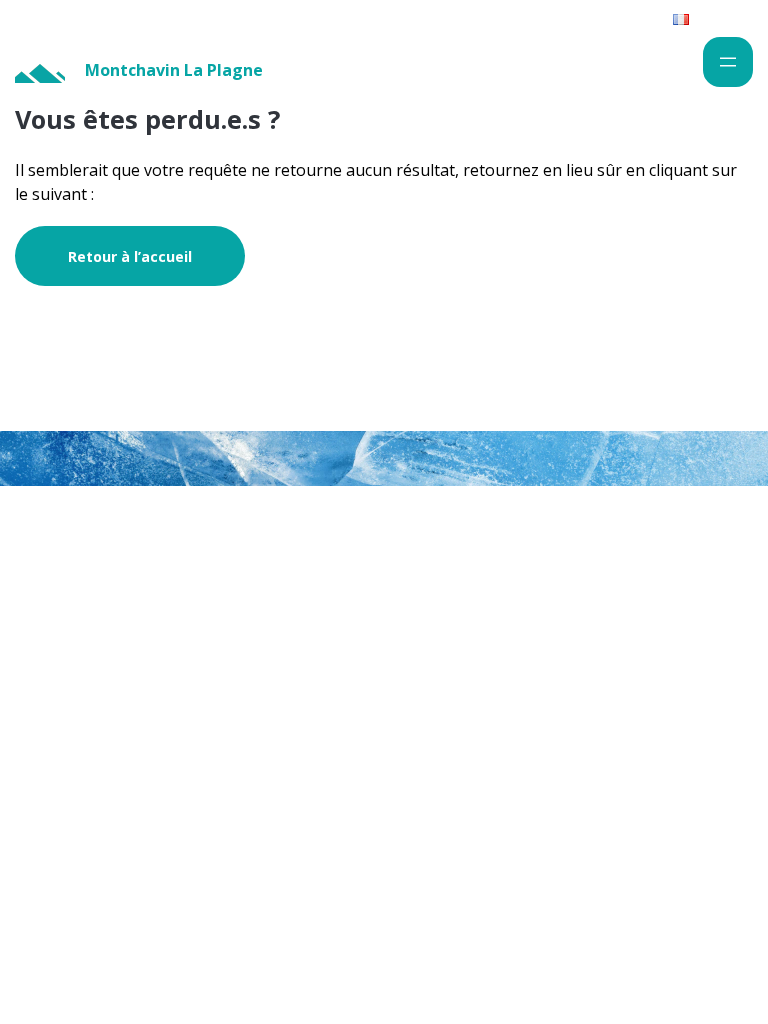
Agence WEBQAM (687, 600)
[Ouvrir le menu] (728, 62)
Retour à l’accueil (130, 256)
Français (716, 18)
